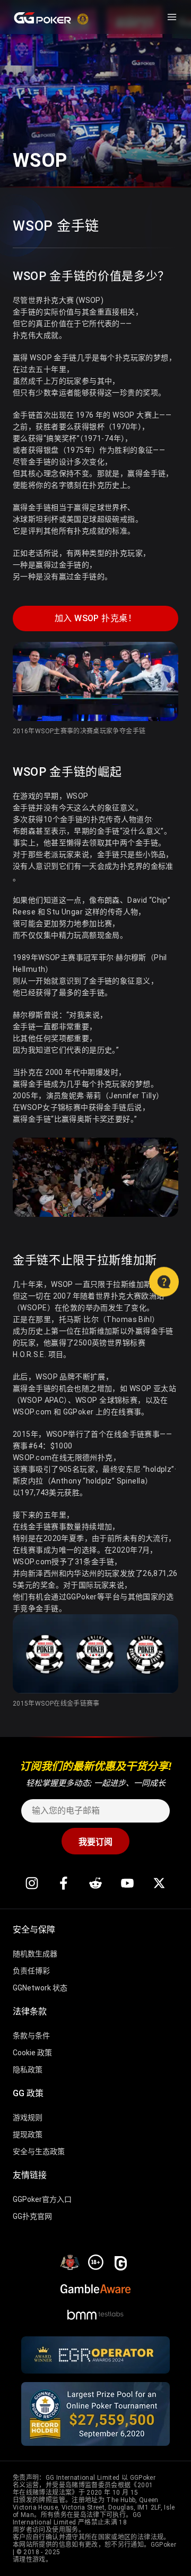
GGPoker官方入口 (42, 2199)
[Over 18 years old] (95, 2261)
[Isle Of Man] (70, 2261)
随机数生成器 (35, 1954)
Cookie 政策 (32, 2053)
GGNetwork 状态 (40, 1988)
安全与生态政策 (39, 2151)
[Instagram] (32, 1883)
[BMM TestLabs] (95, 2312)
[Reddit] (95, 1883)
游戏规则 (28, 2117)
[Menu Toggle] (172, 17)
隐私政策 (28, 2070)
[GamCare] (121, 2261)
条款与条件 (31, 2036)
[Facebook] (64, 1883)
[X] (159, 1883)
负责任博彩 (31, 1971)
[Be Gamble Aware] (95, 2287)
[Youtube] (127, 1883)
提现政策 (28, 2134)
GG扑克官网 (32, 2216)
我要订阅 (95, 1842)
